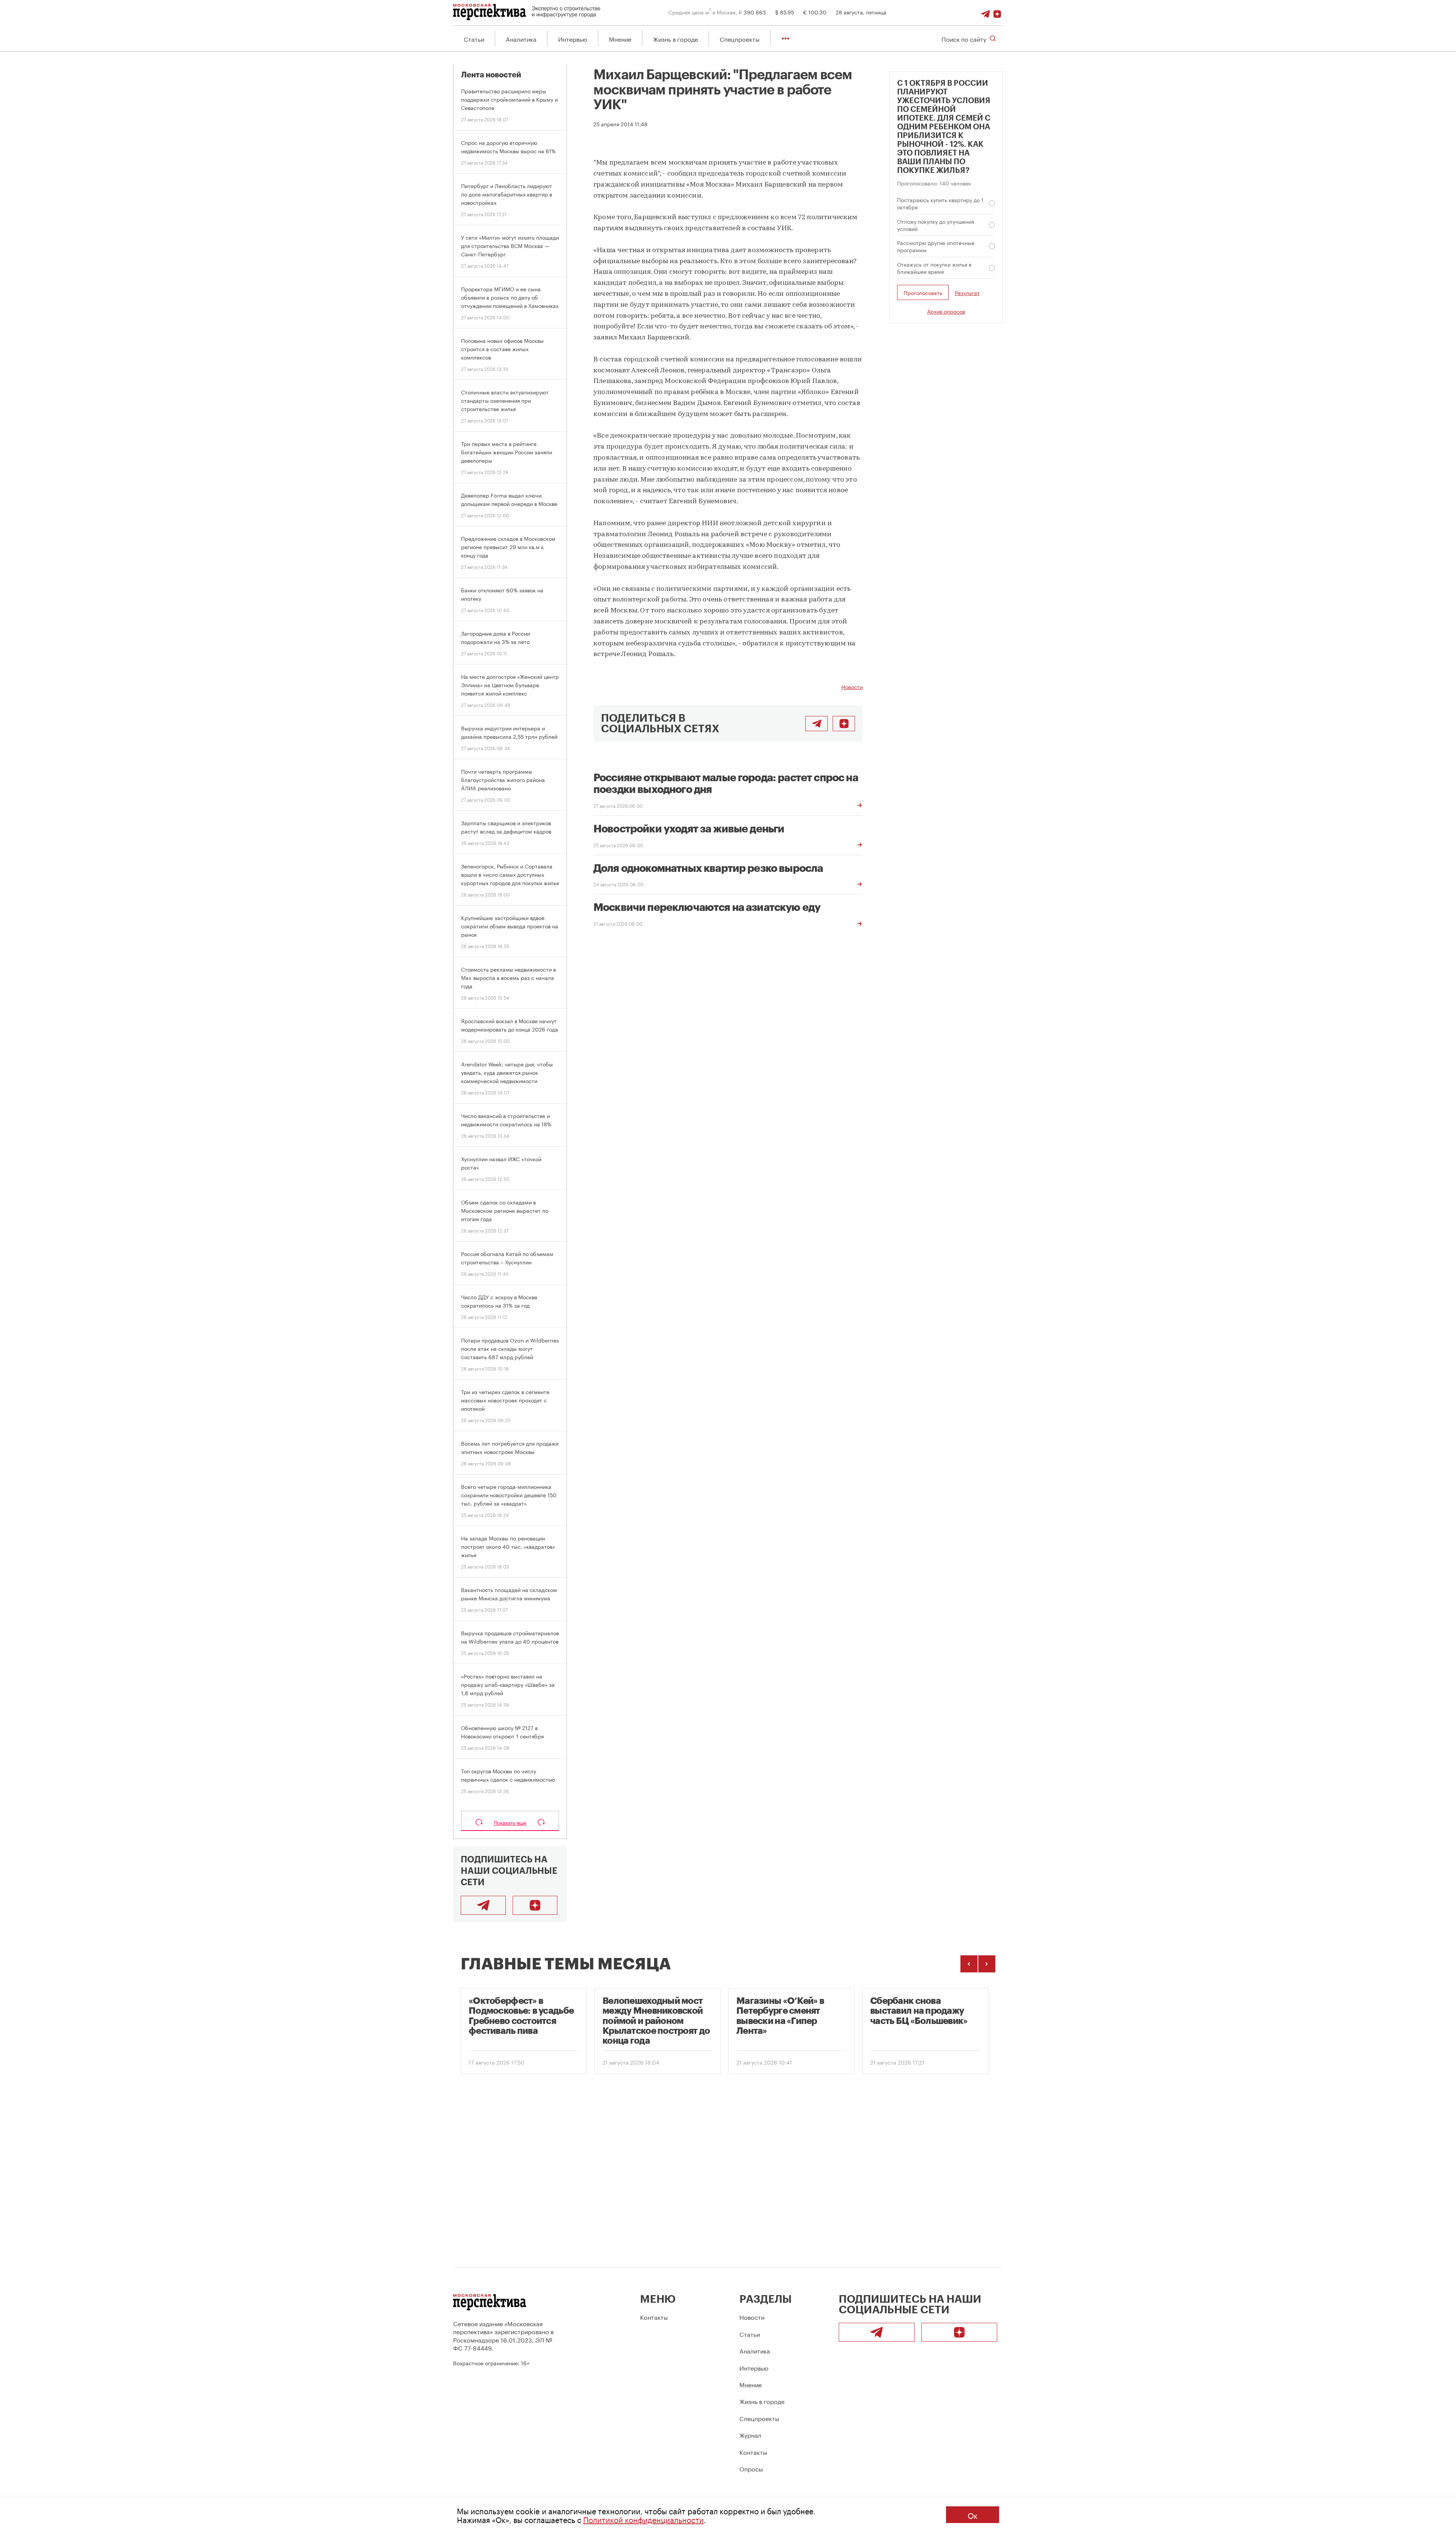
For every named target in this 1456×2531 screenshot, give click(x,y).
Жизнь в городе (675, 38)
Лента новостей (491, 75)
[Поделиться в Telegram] (817, 724)
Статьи (474, 38)
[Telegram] (985, 12)
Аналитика (521, 38)
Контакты (654, 2317)
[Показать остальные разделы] (785, 38)
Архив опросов (946, 311)
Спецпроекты (740, 38)
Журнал (750, 2434)
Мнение (620, 38)
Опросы (751, 2468)
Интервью (573, 38)
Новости (852, 686)
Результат (967, 293)
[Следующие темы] (987, 1964)
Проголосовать (923, 292)
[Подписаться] (997, 12)
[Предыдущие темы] (969, 1964)
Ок (973, 2515)
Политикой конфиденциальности (643, 2519)
